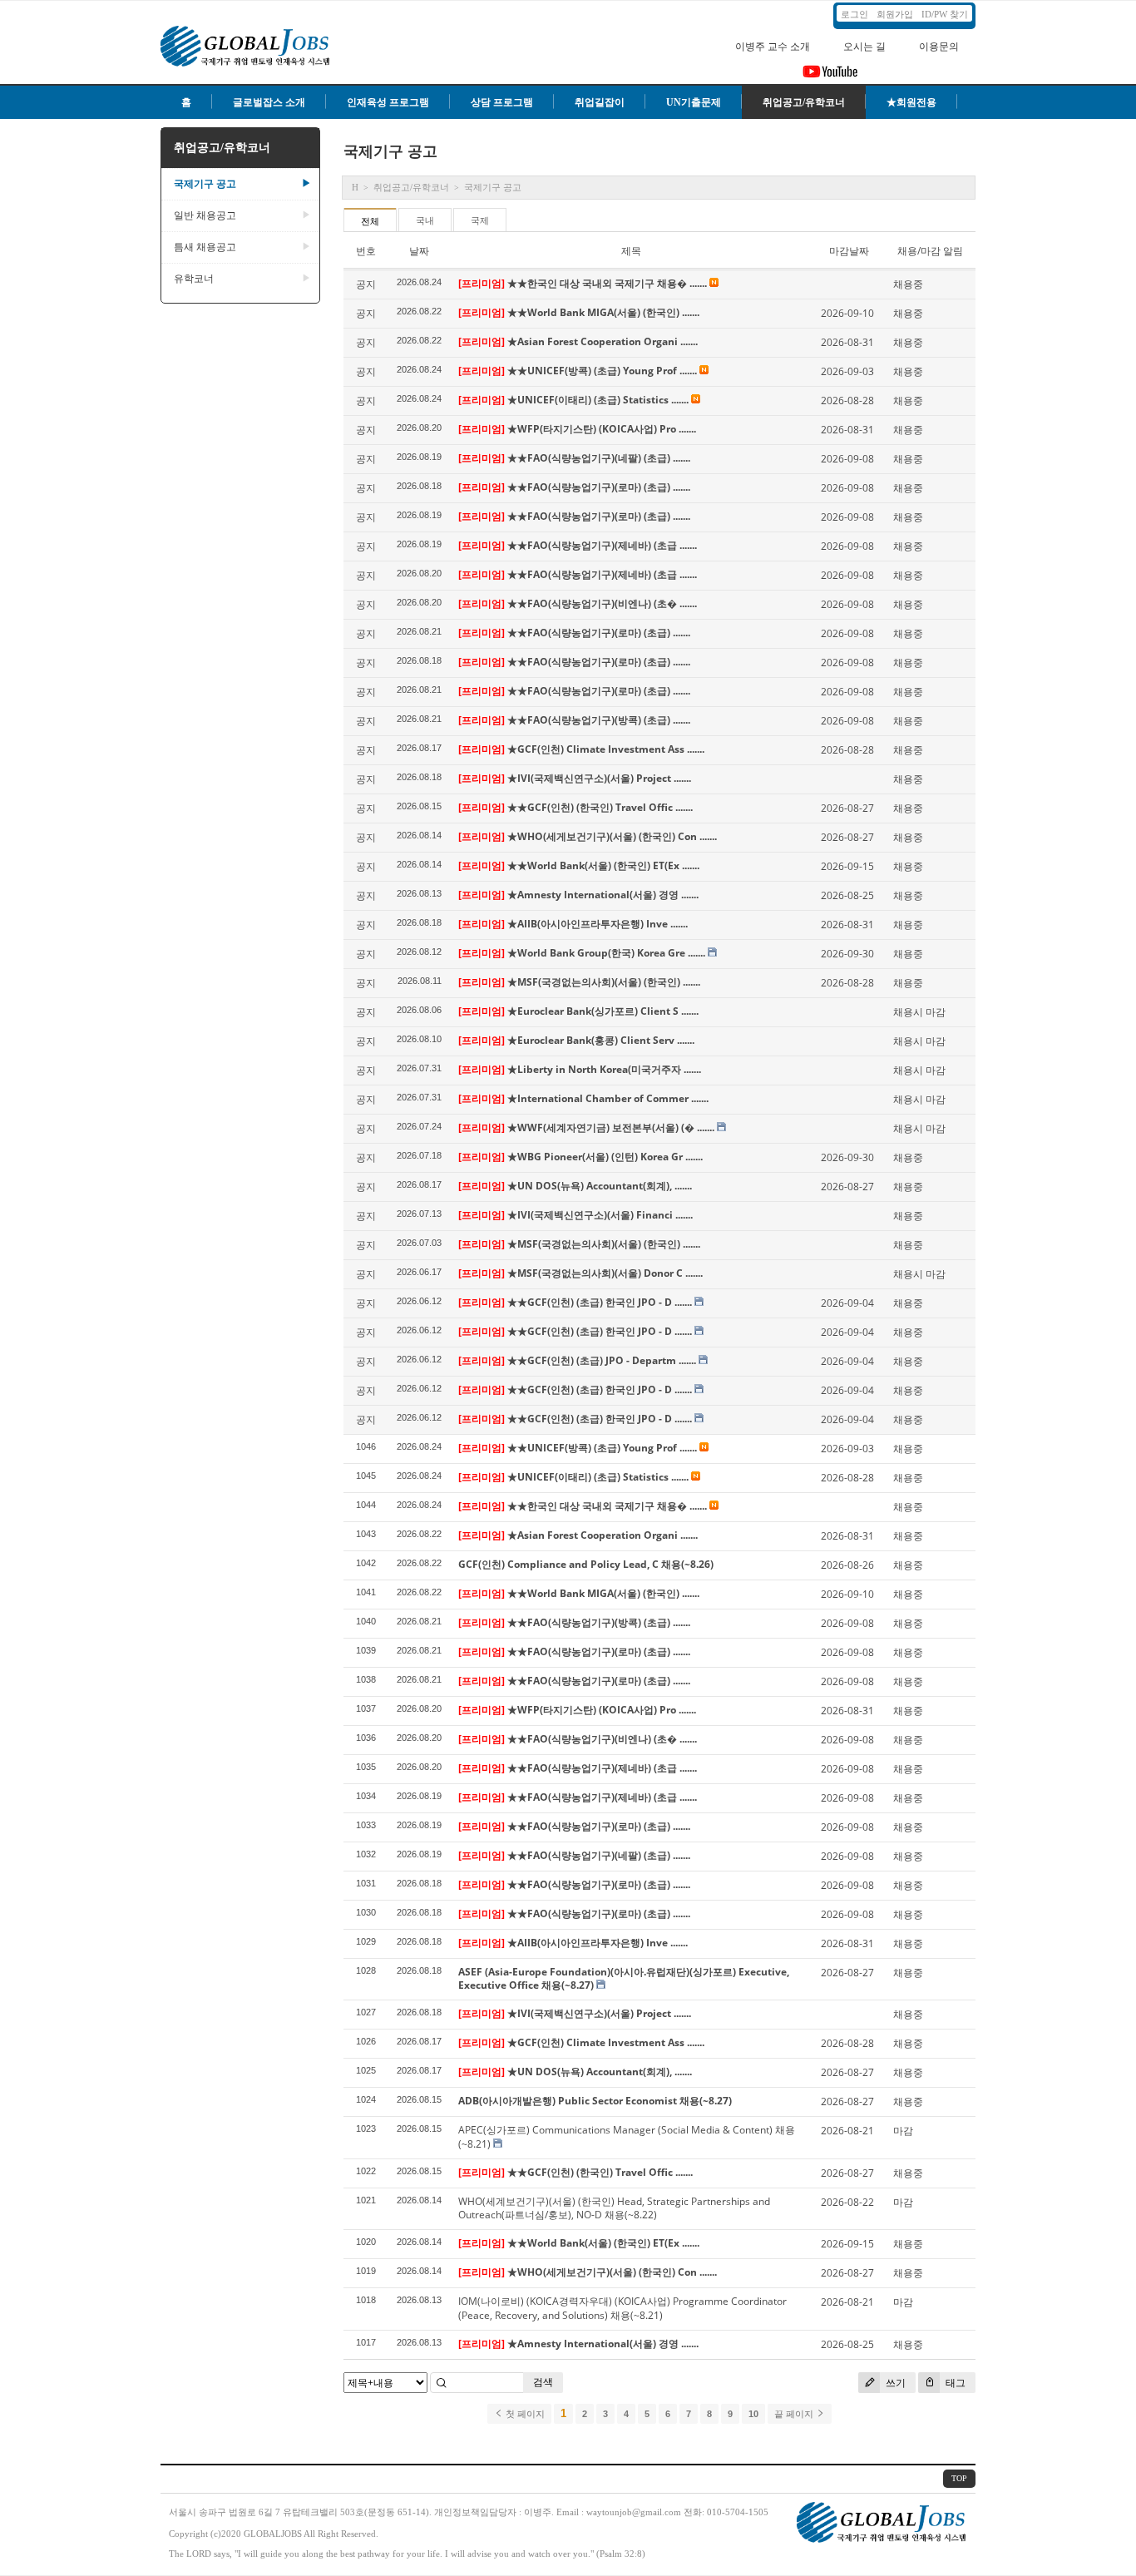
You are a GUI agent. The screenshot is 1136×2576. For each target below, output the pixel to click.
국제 (480, 220)
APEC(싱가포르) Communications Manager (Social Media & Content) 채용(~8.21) (627, 2137)
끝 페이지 (795, 2414)
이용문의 (939, 47)
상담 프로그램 (502, 102)
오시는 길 (864, 47)
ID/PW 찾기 (945, 14)
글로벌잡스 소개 (269, 102)
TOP (959, 2478)
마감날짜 (849, 251)
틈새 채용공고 (242, 247)
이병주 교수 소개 (773, 47)
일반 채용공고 (242, 215)
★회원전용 (911, 102)
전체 (370, 221)
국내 (425, 220)
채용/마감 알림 (930, 251)
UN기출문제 (694, 102)
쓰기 (894, 2383)
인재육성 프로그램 (388, 102)
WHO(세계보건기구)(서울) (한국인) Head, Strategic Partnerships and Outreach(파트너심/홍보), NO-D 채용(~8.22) (614, 2208)
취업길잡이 (600, 102)
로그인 (854, 14)
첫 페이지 (524, 2414)
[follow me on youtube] (830, 77)
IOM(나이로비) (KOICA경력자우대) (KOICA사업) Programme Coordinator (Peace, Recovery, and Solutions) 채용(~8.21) (622, 2308)
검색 (543, 2382)
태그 (954, 2383)
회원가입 (895, 14)
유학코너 (242, 279)
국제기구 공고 (242, 184)
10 (753, 2414)
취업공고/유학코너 (804, 102)
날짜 (419, 251)
